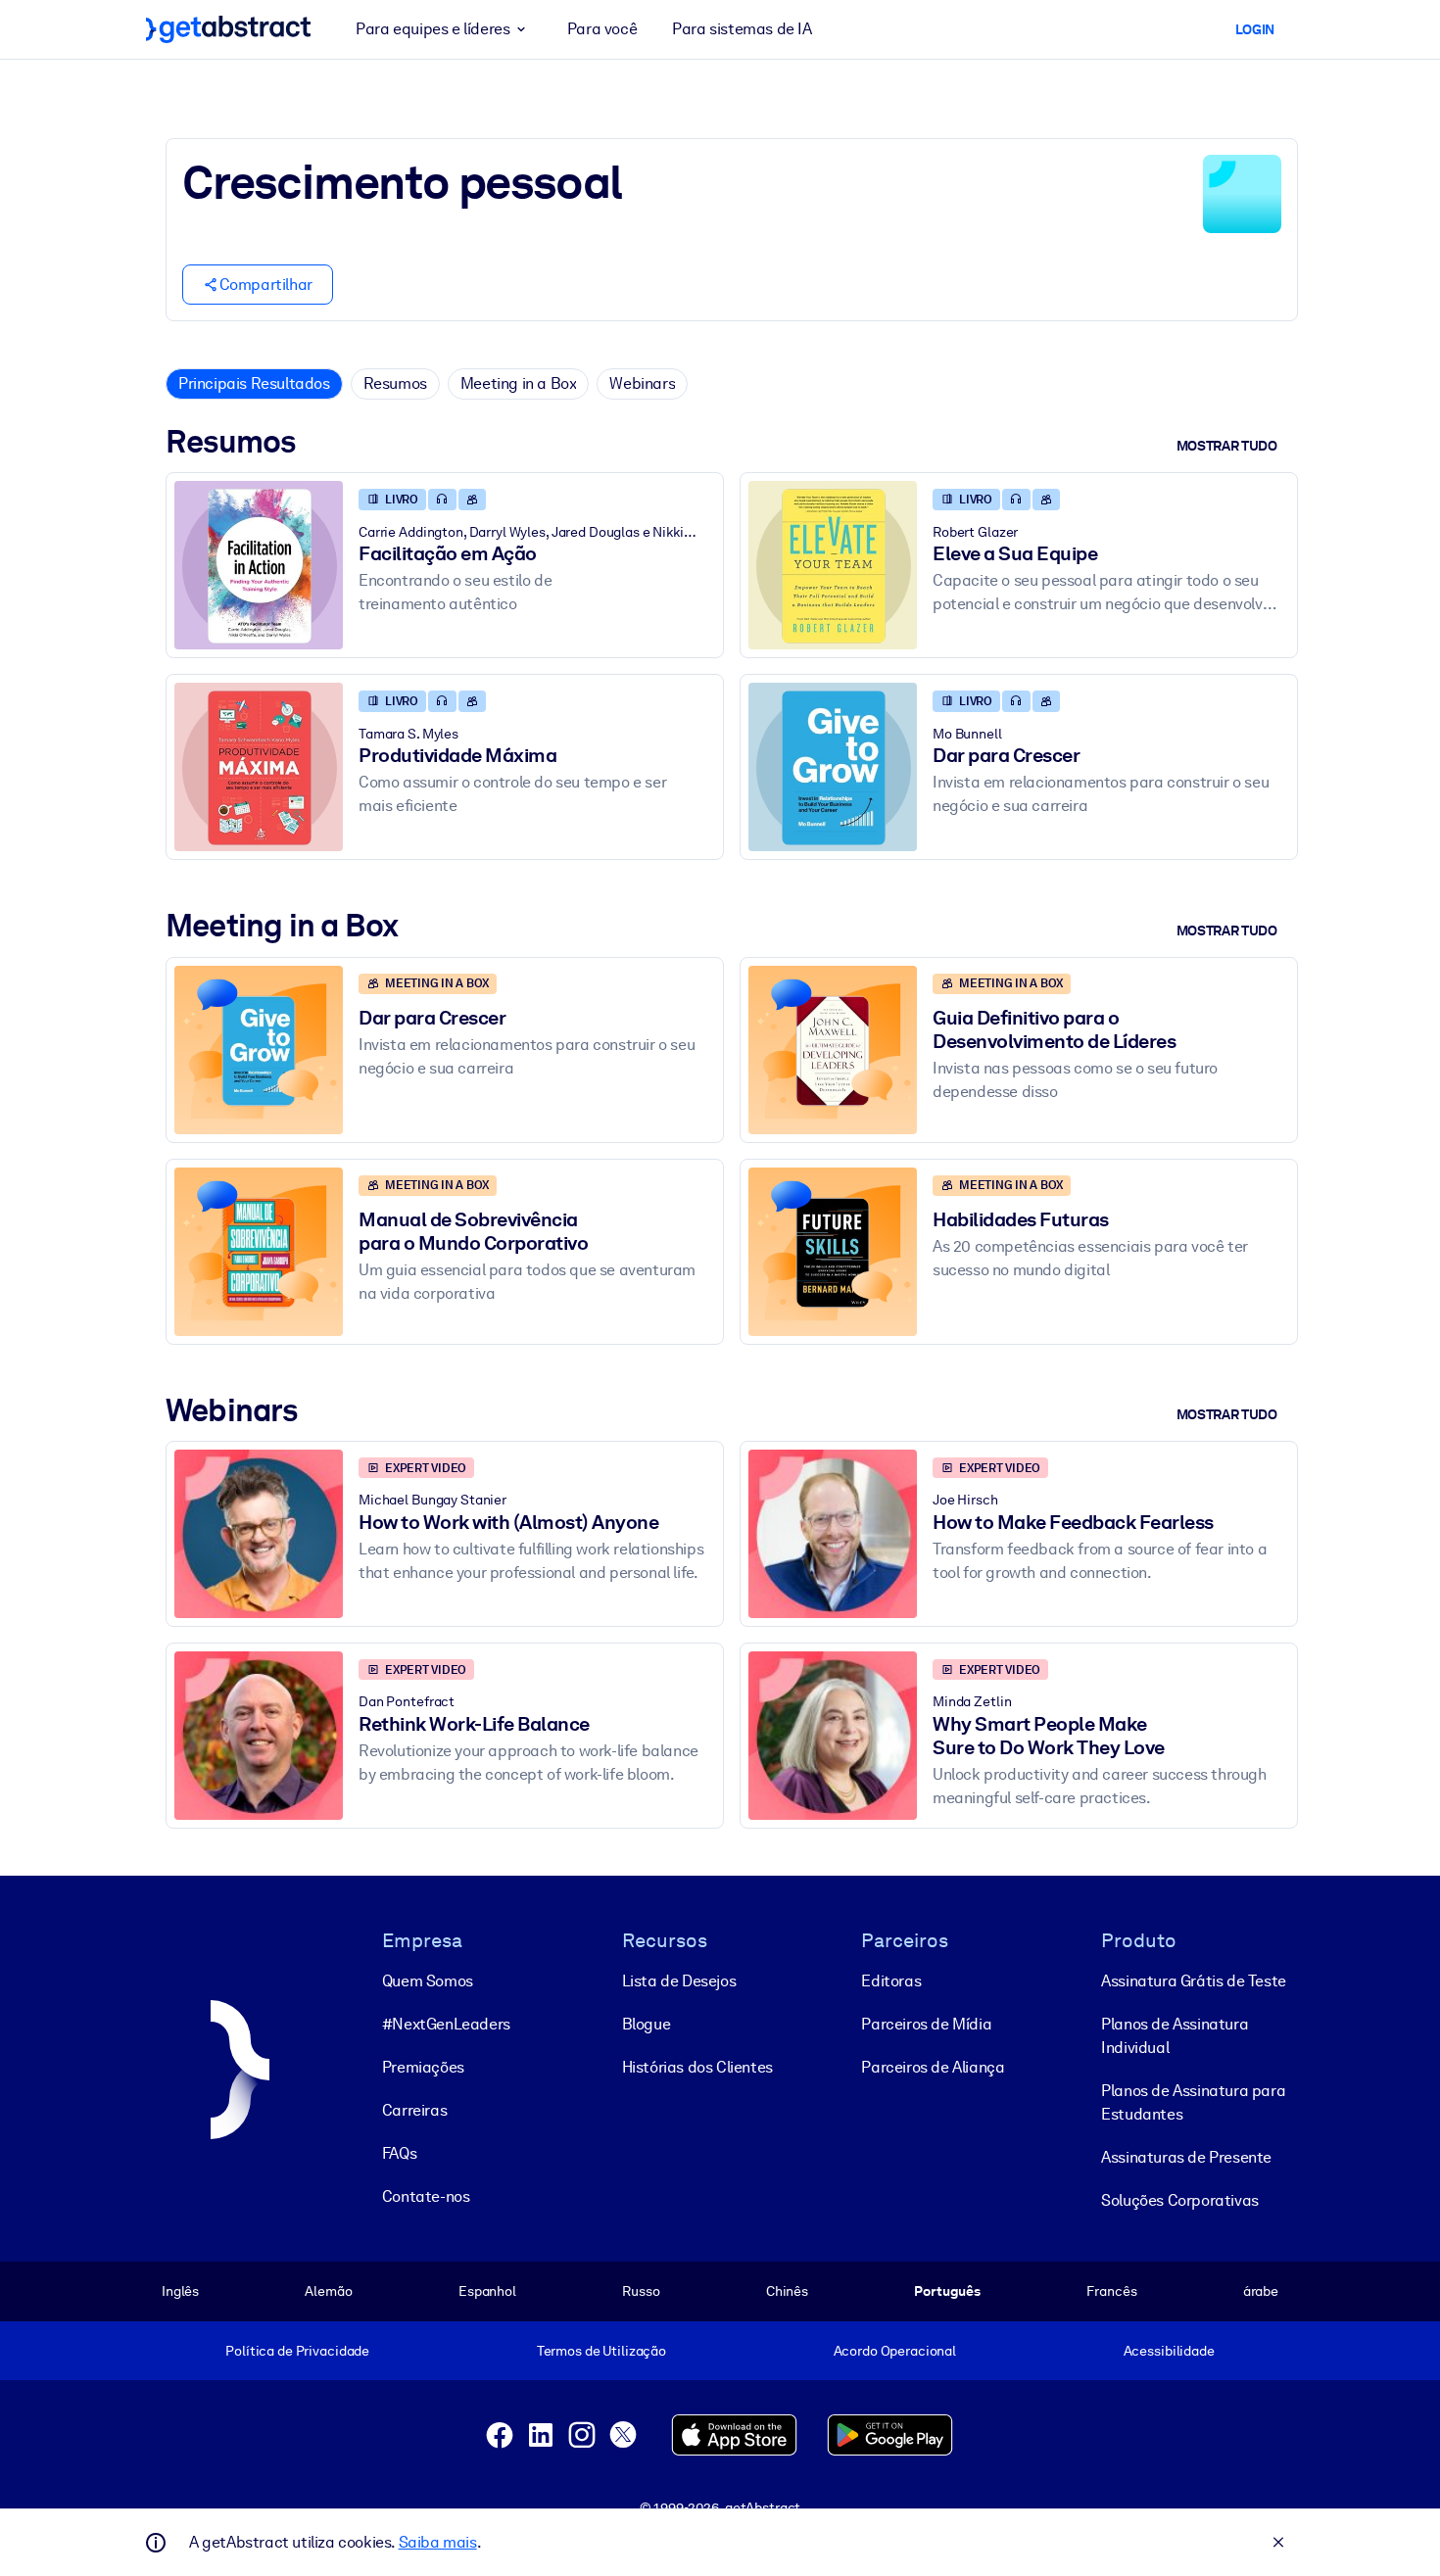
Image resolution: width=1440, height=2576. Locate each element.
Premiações (423, 2067)
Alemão (328, 2291)
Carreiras (414, 2110)
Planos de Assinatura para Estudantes (1193, 2102)
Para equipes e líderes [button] (432, 29)
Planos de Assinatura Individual (1175, 2036)
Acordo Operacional (895, 2351)
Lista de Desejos (679, 1981)
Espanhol (487, 2291)
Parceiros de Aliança (933, 2067)
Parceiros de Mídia (926, 2024)
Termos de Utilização (601, 2351)
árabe (1261, 2291)
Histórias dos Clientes (697, 2067)
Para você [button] (602, 29)
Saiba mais (438, 2542)
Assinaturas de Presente (1186, 2157)
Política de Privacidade (297, 2351)
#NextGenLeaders (446, 2024)
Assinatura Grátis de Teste (1194, 1981)
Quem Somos (428, 1981)
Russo (641, 2291)
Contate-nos (426, 2196)
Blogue (647, 2024)
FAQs (399, 2153)
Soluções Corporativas (1180, 2200)
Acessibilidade (1169, 2351)
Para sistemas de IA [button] (742, 29)
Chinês (787, 2291)
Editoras (891, 1981)
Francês (1111, 2291)
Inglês (180, 2291)
